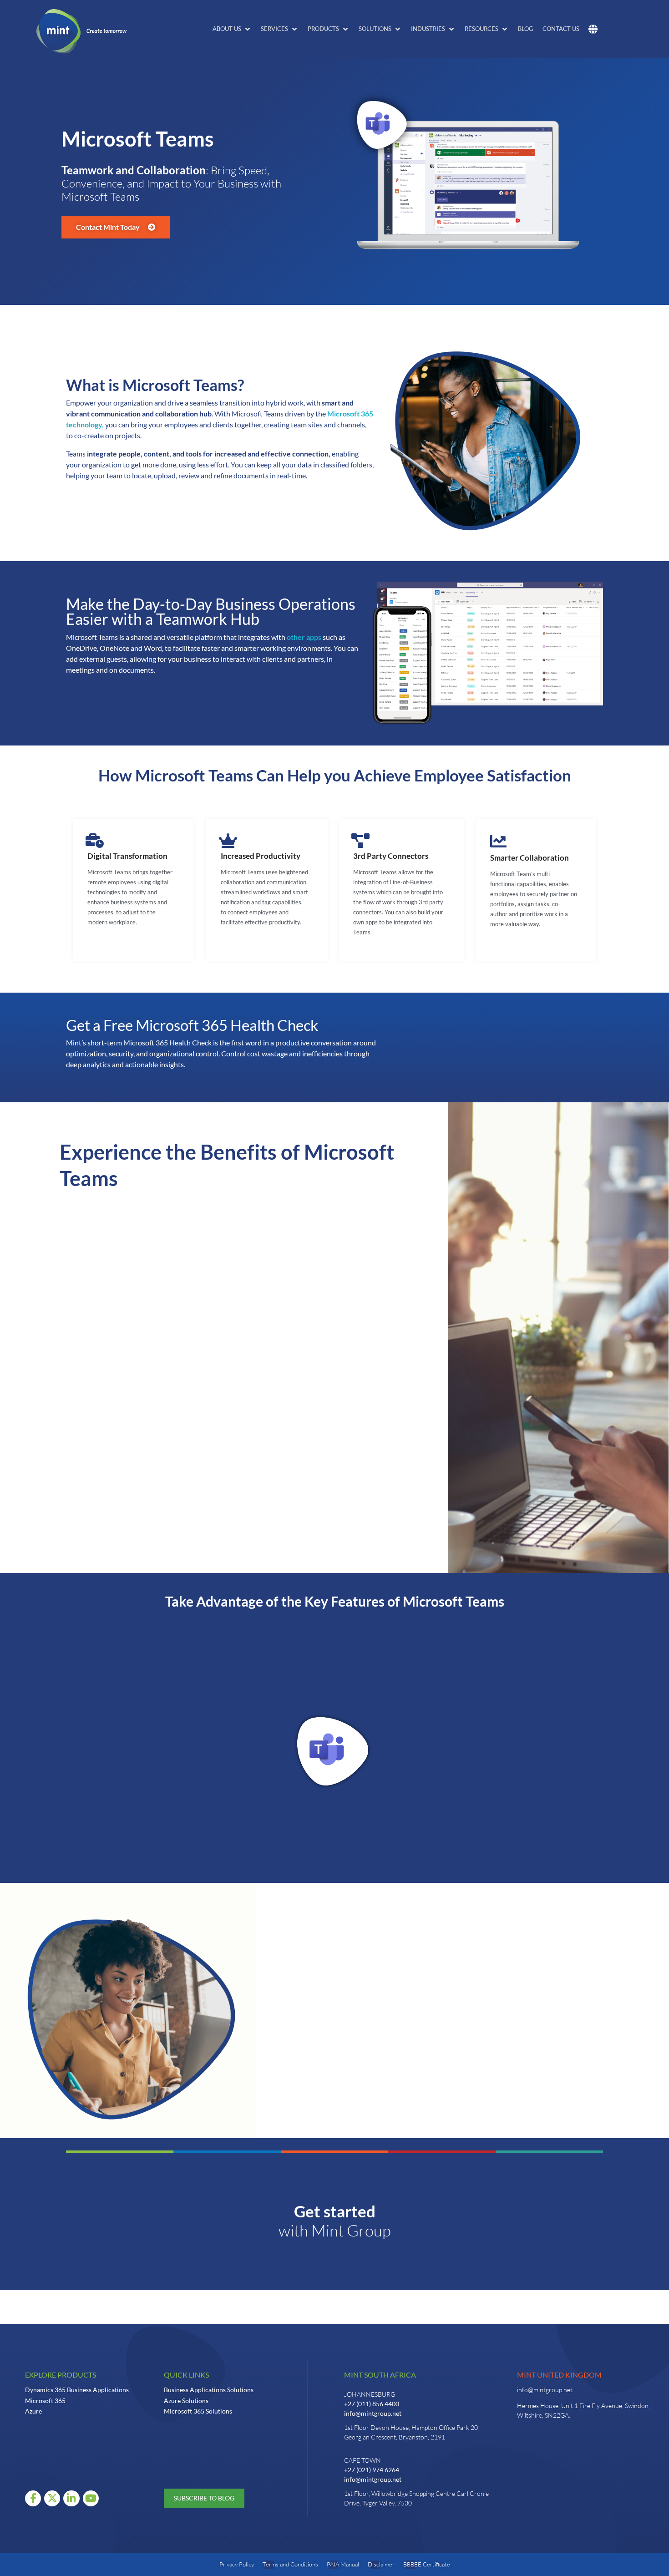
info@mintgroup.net (373, 2413)
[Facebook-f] (33, 2498)
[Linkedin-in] (71, 2498)
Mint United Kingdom (559, 2375)
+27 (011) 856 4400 (372, 2404)
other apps (304, 637)
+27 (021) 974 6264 (372, 2470)
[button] (232, 29)
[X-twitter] (52, 2498)
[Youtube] (91, 2498)
